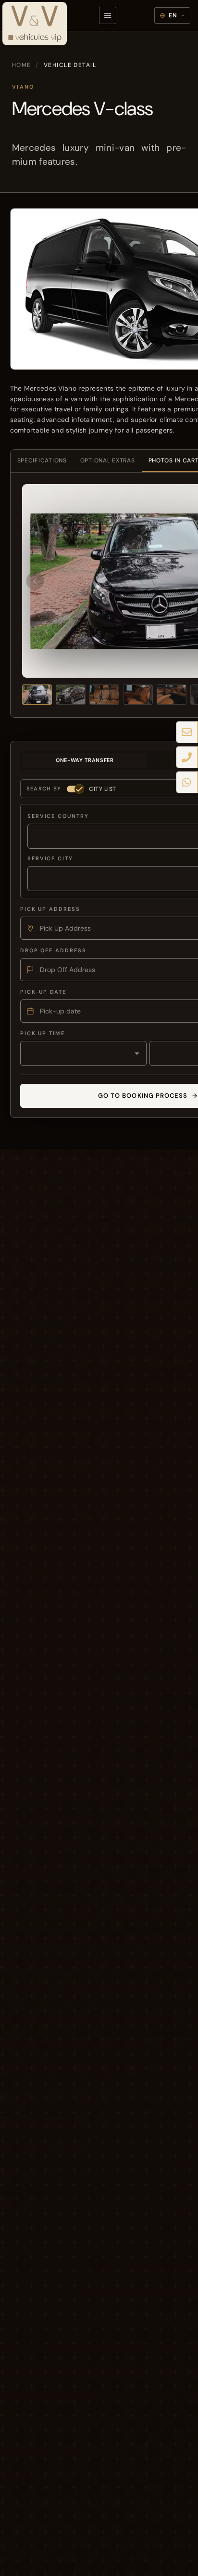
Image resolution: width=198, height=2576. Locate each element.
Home (22, 65)
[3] (104, 695)
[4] (138, 695)
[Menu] (108, 15)
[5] (172, 695)
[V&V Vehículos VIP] (34, 20)
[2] (71, 695)
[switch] (75, 789)
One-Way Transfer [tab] (85, 760)
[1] (37, 695)
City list (103, 789)
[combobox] (83, 1053)
